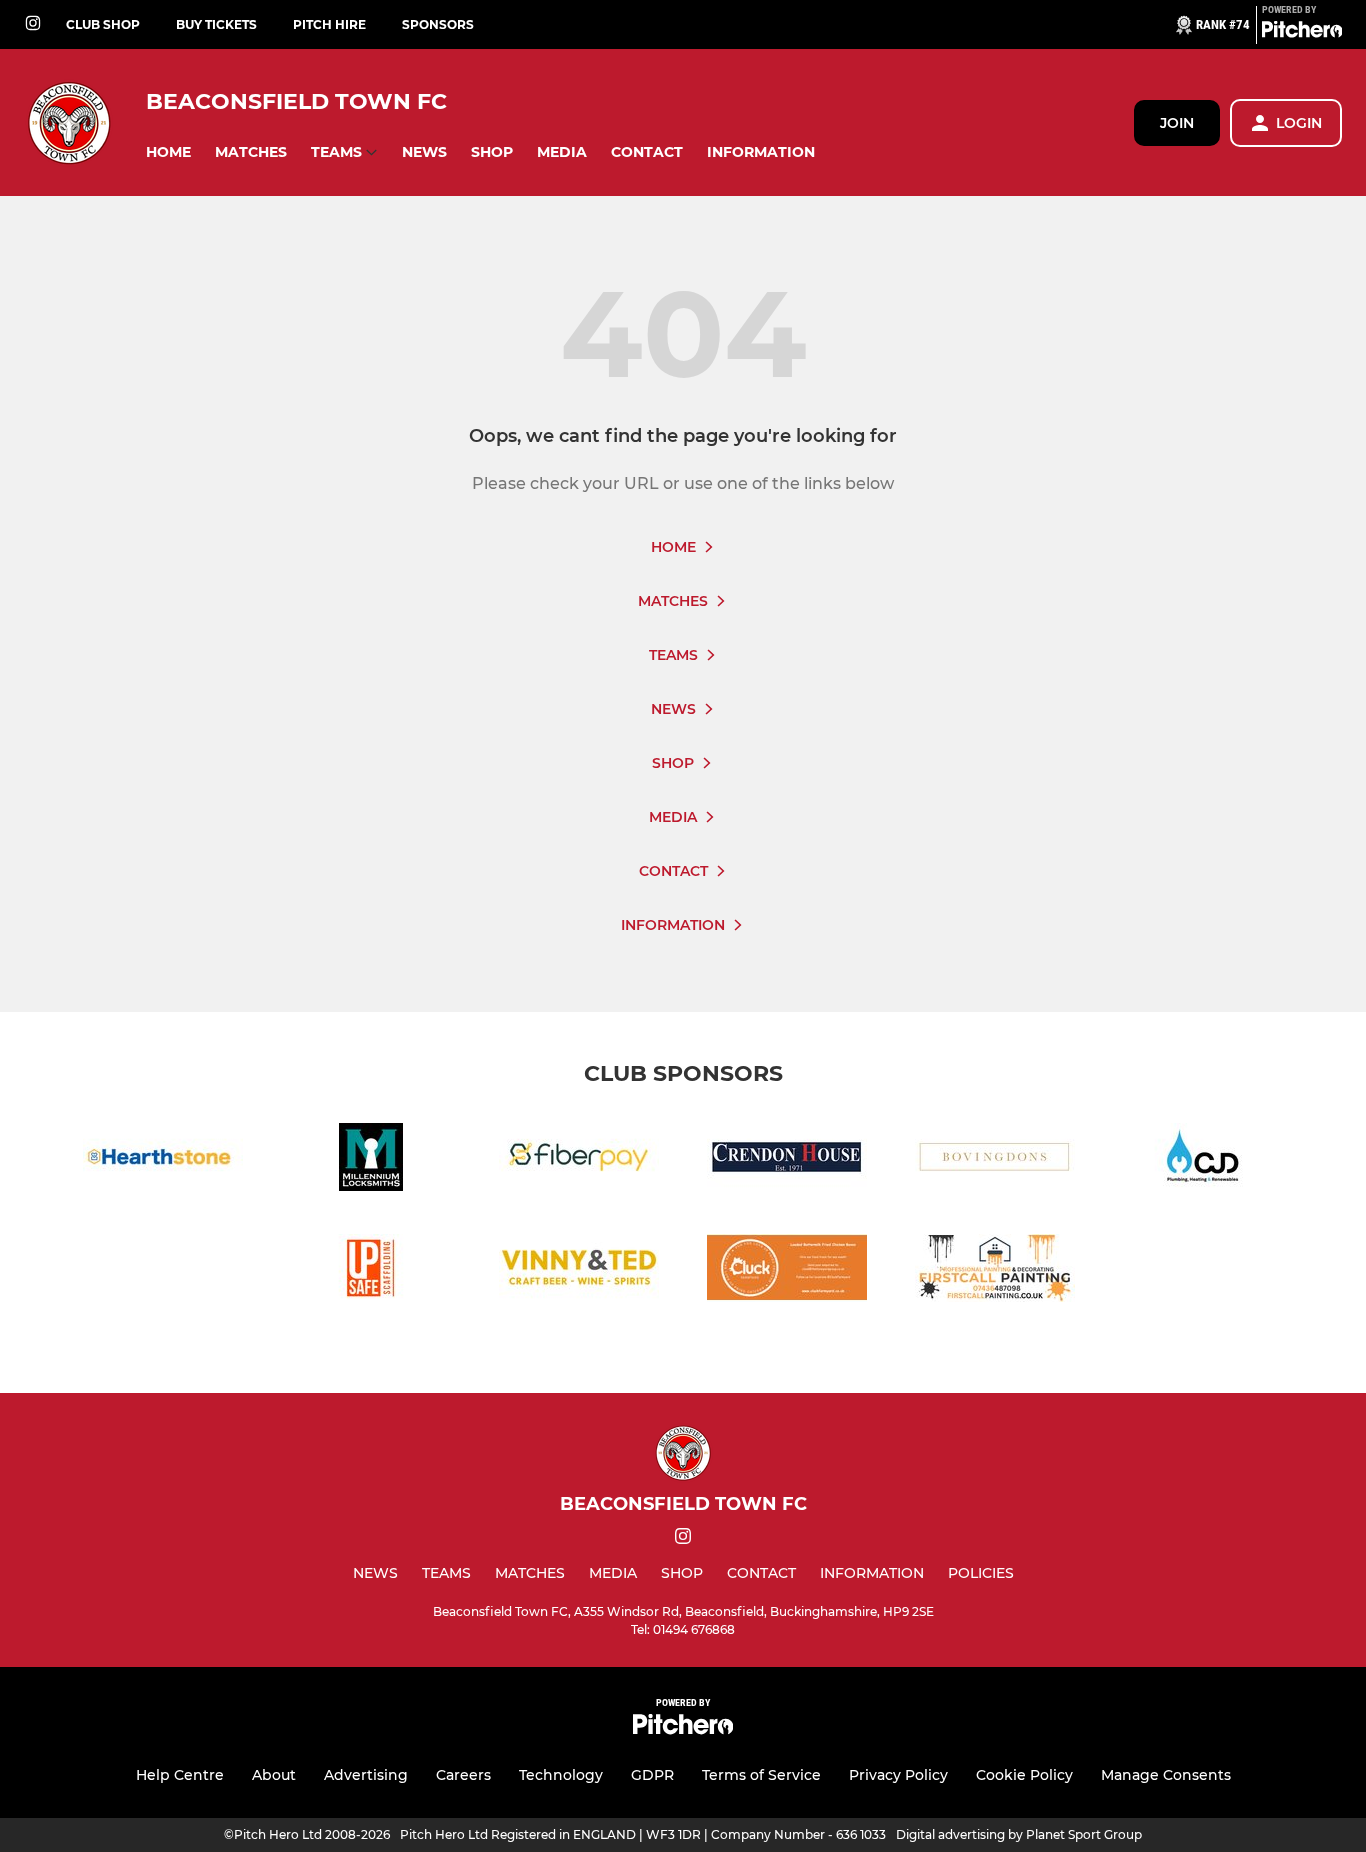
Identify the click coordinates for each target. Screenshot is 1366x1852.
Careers (463, 1775)
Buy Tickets (216, 24)
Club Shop (103, 24)
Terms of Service (761, 1775)
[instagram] (33, 24)
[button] (168, 152)
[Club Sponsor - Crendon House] (787, 1160)
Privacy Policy (898, 1775)
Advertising (366, 1775)
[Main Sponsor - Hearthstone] (163, 1160)
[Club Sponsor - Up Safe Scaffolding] (371, 1271)
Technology (561, 1775)
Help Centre (180, 1775)
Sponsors (438, 24)
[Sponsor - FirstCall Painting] (995, 1271)
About (274, 1775)
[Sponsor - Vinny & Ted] (579, 1271)
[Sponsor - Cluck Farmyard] (787, 1271)
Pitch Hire (329, 24)
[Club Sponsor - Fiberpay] (579, 1160)
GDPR (652, 1775)
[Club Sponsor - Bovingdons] (995, 1160)
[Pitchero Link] (1302, 33)
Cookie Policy (1024, 1775)
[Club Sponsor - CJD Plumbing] (1203, 1160)
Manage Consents (1166, 1775)
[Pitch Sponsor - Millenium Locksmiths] (371, 1160)
